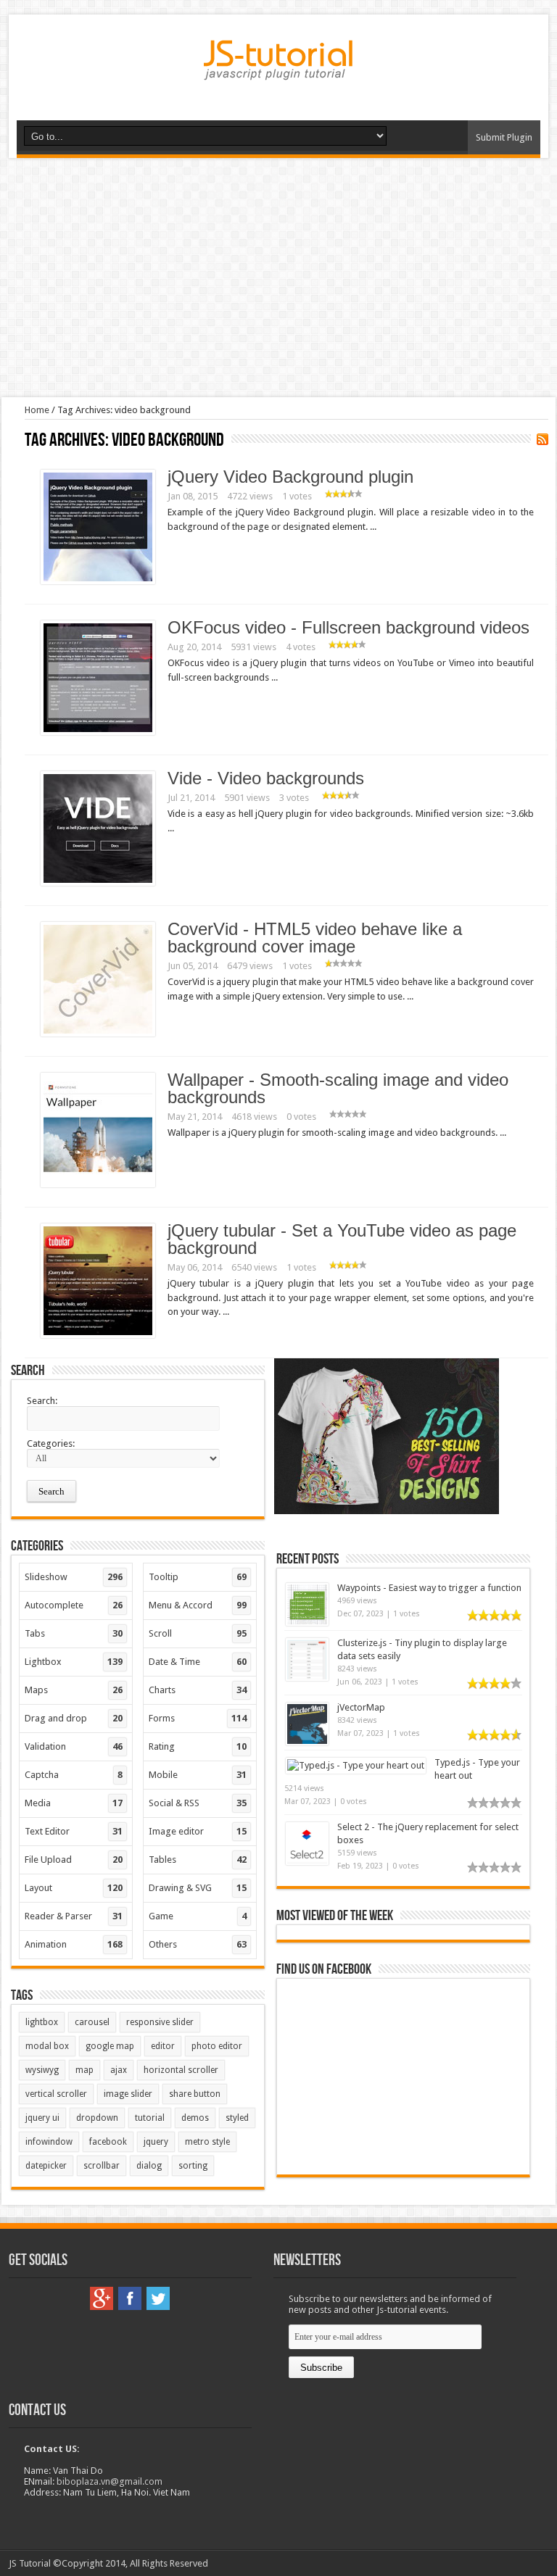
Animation (74, 1944)
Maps (74, 1690)
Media (74, 1803)
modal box (47, 2046)
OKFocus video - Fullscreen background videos (348, 627)
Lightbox (74, 1662)
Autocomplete (74, 1605)
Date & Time (198, 1662)
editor (163, 2046)
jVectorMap (361, 1707)
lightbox (42, 2022)
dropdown (97, 2118)
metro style (207, 2142)
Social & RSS (198, 1803)
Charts (198, 1690)
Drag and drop (74, 1718)
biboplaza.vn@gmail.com (110, 2481)
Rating (198, 1746)
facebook (108, 2142)
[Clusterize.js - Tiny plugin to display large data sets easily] (307, 1678)
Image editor (198, 1831)
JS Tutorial (30, 2563)
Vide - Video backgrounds (266, 778)
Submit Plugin (504, 137)
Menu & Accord (198, 1605)
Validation (74, 1746)
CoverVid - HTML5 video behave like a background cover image (315, 938)
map (84, 2070)
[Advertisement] (278, 278)
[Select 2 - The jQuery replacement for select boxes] (307, 1862)
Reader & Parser (74, 1916)
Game (198, 1916)
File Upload (74, 1860)
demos (195, 2118)
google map (110, 2046)
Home (37, 410)
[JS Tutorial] (278, 70)
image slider (128, 2094)
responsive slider (160, 2022)
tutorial (150, 2118)
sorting (193, 2166)
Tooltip (198, 1577)
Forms (198, 1718)
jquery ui (42, 2118)
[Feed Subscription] (542, 439)
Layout (74, 1888)
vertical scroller (56, 2094)
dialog (149, 2166)
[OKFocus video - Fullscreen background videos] (98, 732)
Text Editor (74, 1831)
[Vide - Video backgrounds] (98, 882)
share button (195, 2094)
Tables (198, 1860)
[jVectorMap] (307, 1742)
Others (198, 1944)
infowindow (49, 2142)
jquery (156, 2142)
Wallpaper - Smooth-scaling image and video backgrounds (338, 1088)
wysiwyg (42, 2070)
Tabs (74, 1633)
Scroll (198, 1633)
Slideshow (74, 1577)
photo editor (217, 2046)
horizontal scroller (181, 2070)
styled (237, 2118)
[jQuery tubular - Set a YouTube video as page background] (98, 1335)
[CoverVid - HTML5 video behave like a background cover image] (98, 1033)
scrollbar (102, 2166)
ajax (119, 2070)
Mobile (198, 1775)
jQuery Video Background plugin (290, 477)
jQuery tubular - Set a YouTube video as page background (342, 1239)
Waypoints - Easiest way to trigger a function (429, 1588)
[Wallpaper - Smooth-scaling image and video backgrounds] (98, 1184)
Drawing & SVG (198, 1888)
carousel (92, 2022)
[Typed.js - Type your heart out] (356, 1765)
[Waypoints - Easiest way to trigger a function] (307, 1623)
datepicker (46, 2166)
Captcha (74, 1775)
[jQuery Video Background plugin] (98, 581)
